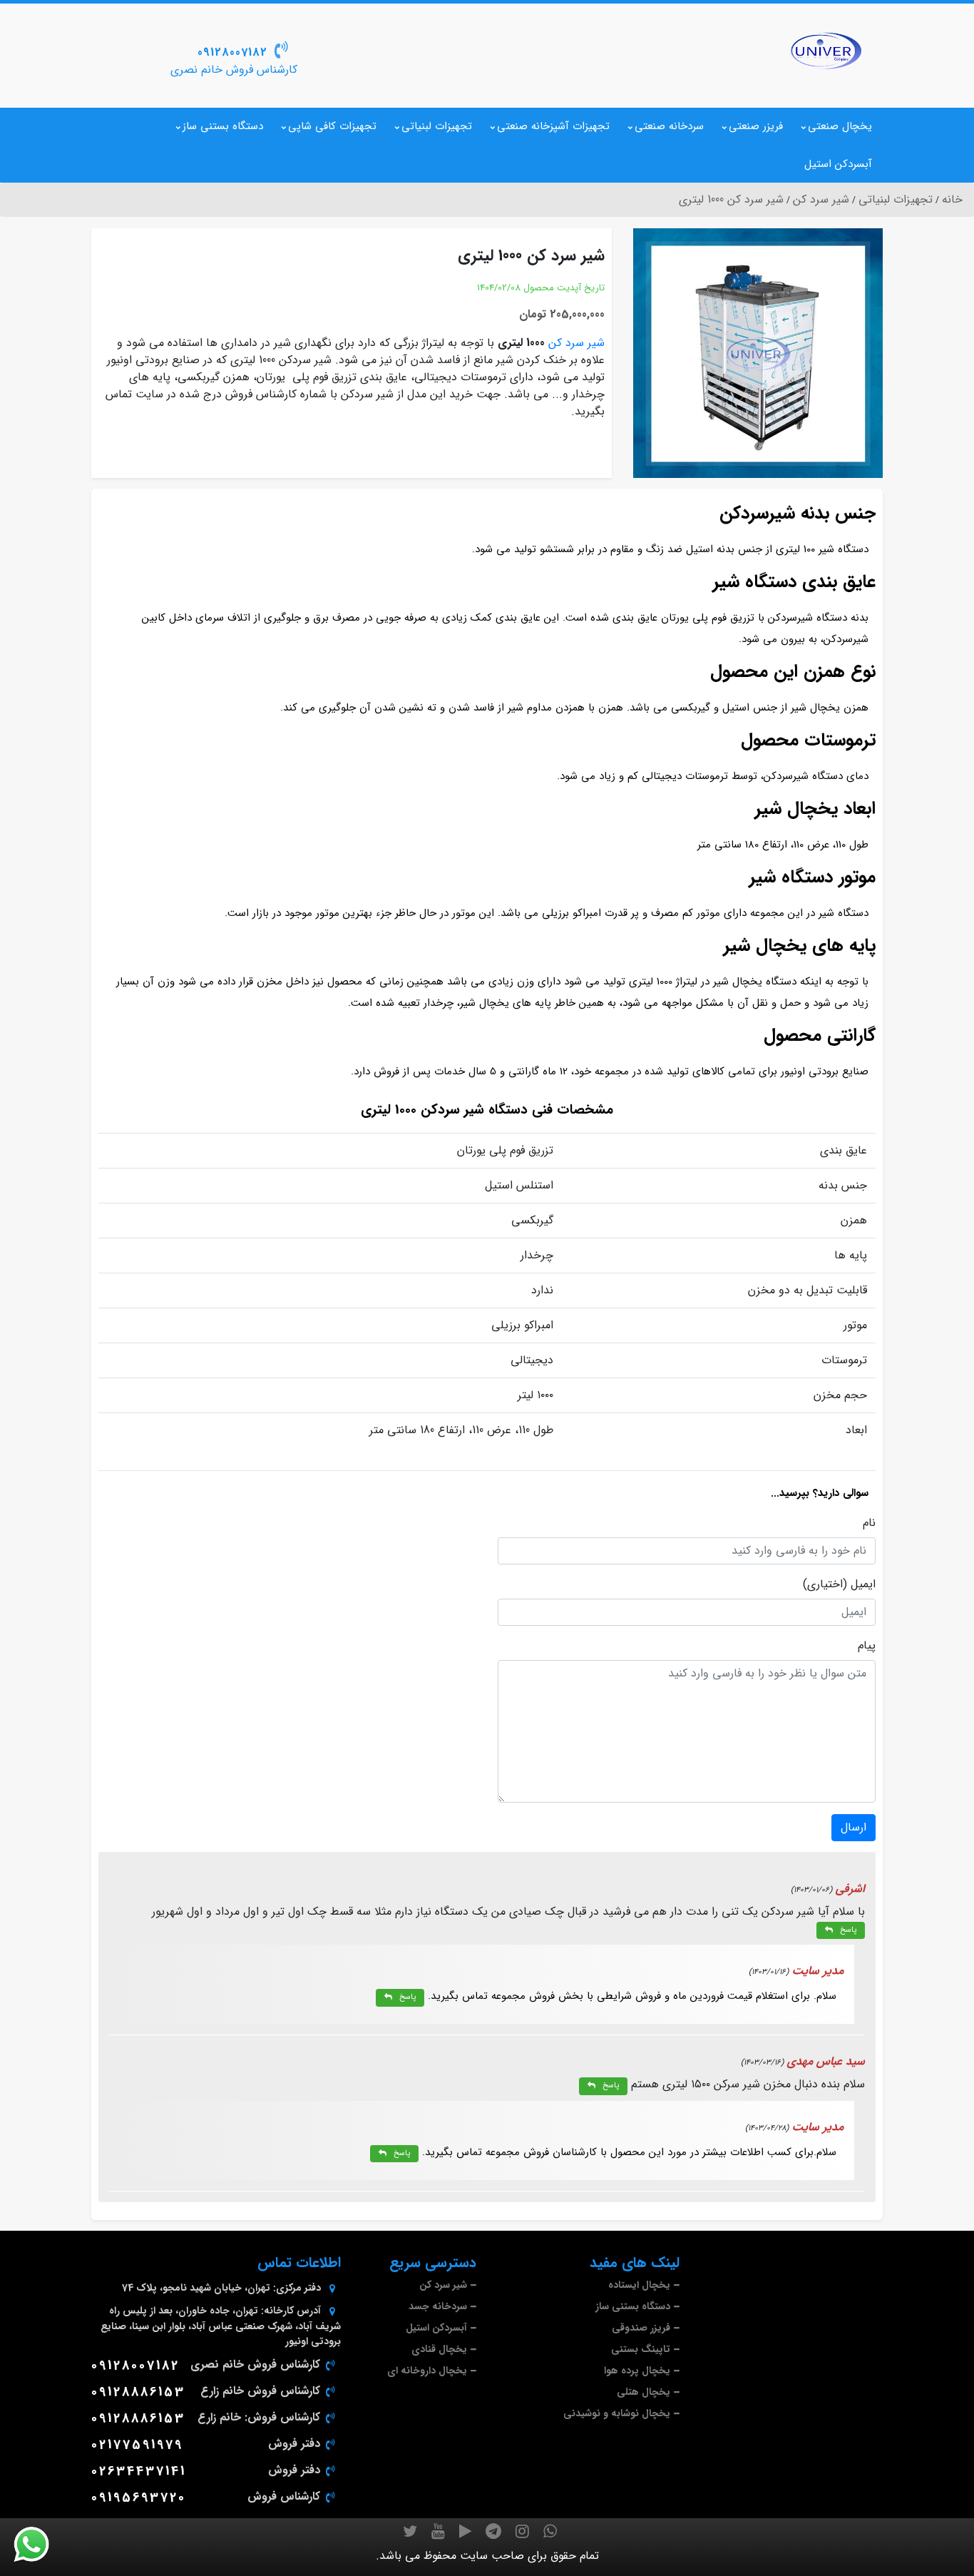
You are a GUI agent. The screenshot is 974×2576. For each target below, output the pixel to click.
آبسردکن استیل (838, 164)
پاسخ (848, 1930)
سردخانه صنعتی (669, 126)
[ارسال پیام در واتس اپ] (40, 2545)
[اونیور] (826, 51)
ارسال (853, 1827)
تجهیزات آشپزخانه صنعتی (553, 126)
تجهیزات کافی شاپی (332, 126)
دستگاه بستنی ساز (223, 126)
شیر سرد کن (576, 343)
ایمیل (863, 1584)
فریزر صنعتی (756, 126)
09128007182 (232, 52)
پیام (867, 1646)
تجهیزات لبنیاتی (437, 126)
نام (869, 1523)
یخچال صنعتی (840, 126)
